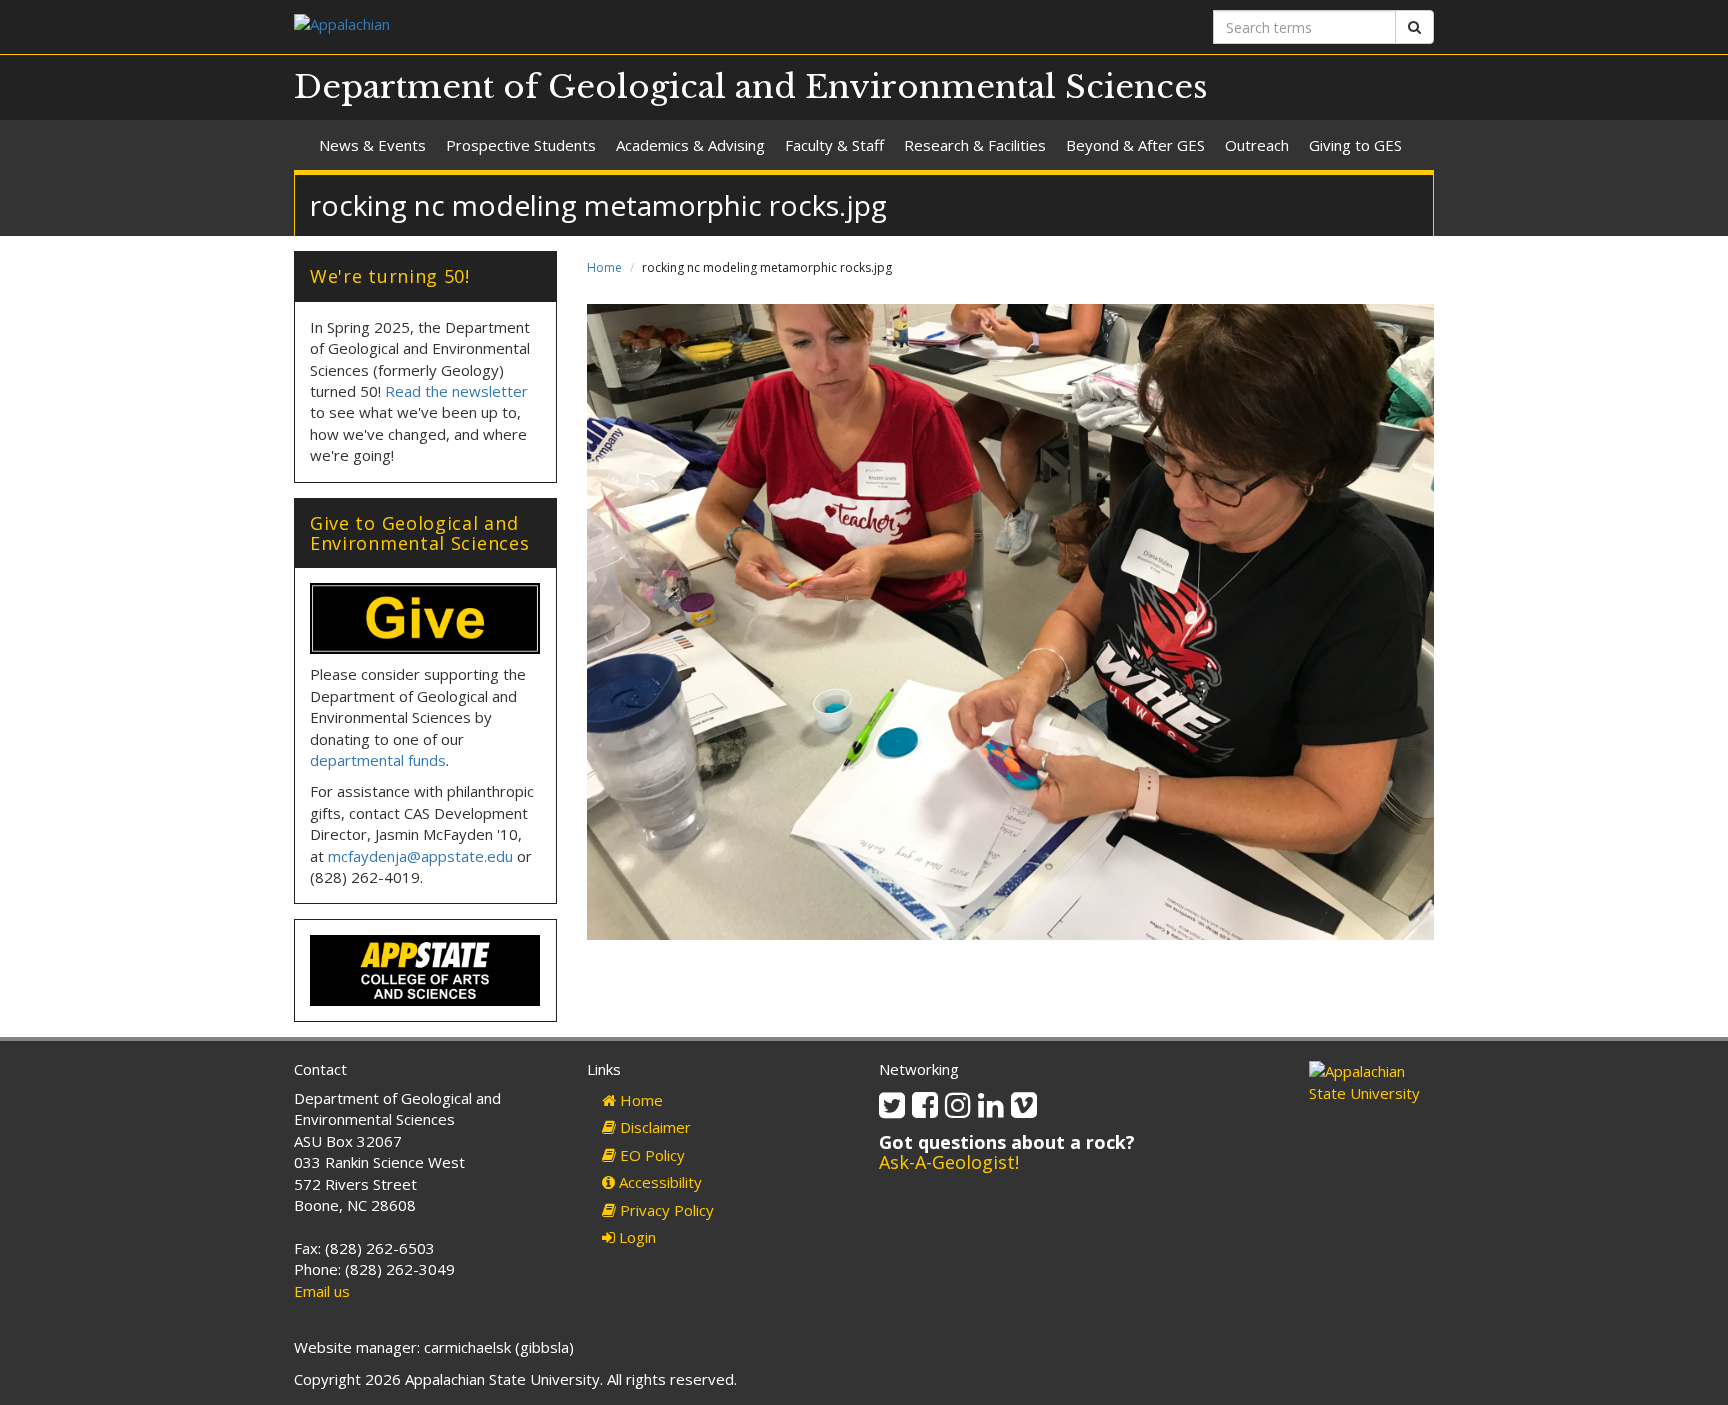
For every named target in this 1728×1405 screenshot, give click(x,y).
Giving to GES (1355, 145)
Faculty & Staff (834, 145)
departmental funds (378, 760)
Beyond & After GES (1135, 145)
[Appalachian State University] (571, 26)
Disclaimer (653, 1127)
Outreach (1257, 145)
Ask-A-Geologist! (949, 1162)
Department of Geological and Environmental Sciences (751, 87)
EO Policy (650, 1155)
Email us (322, 1291)
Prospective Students (521, 145)
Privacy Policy (665, 1210)
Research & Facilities (975, 145)
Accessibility (658, 1182)
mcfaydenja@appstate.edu (420, 856)
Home (604, 267)
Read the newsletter (456, 391)
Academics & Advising (690, 145)
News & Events (372, 145)
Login (635, 1237)
